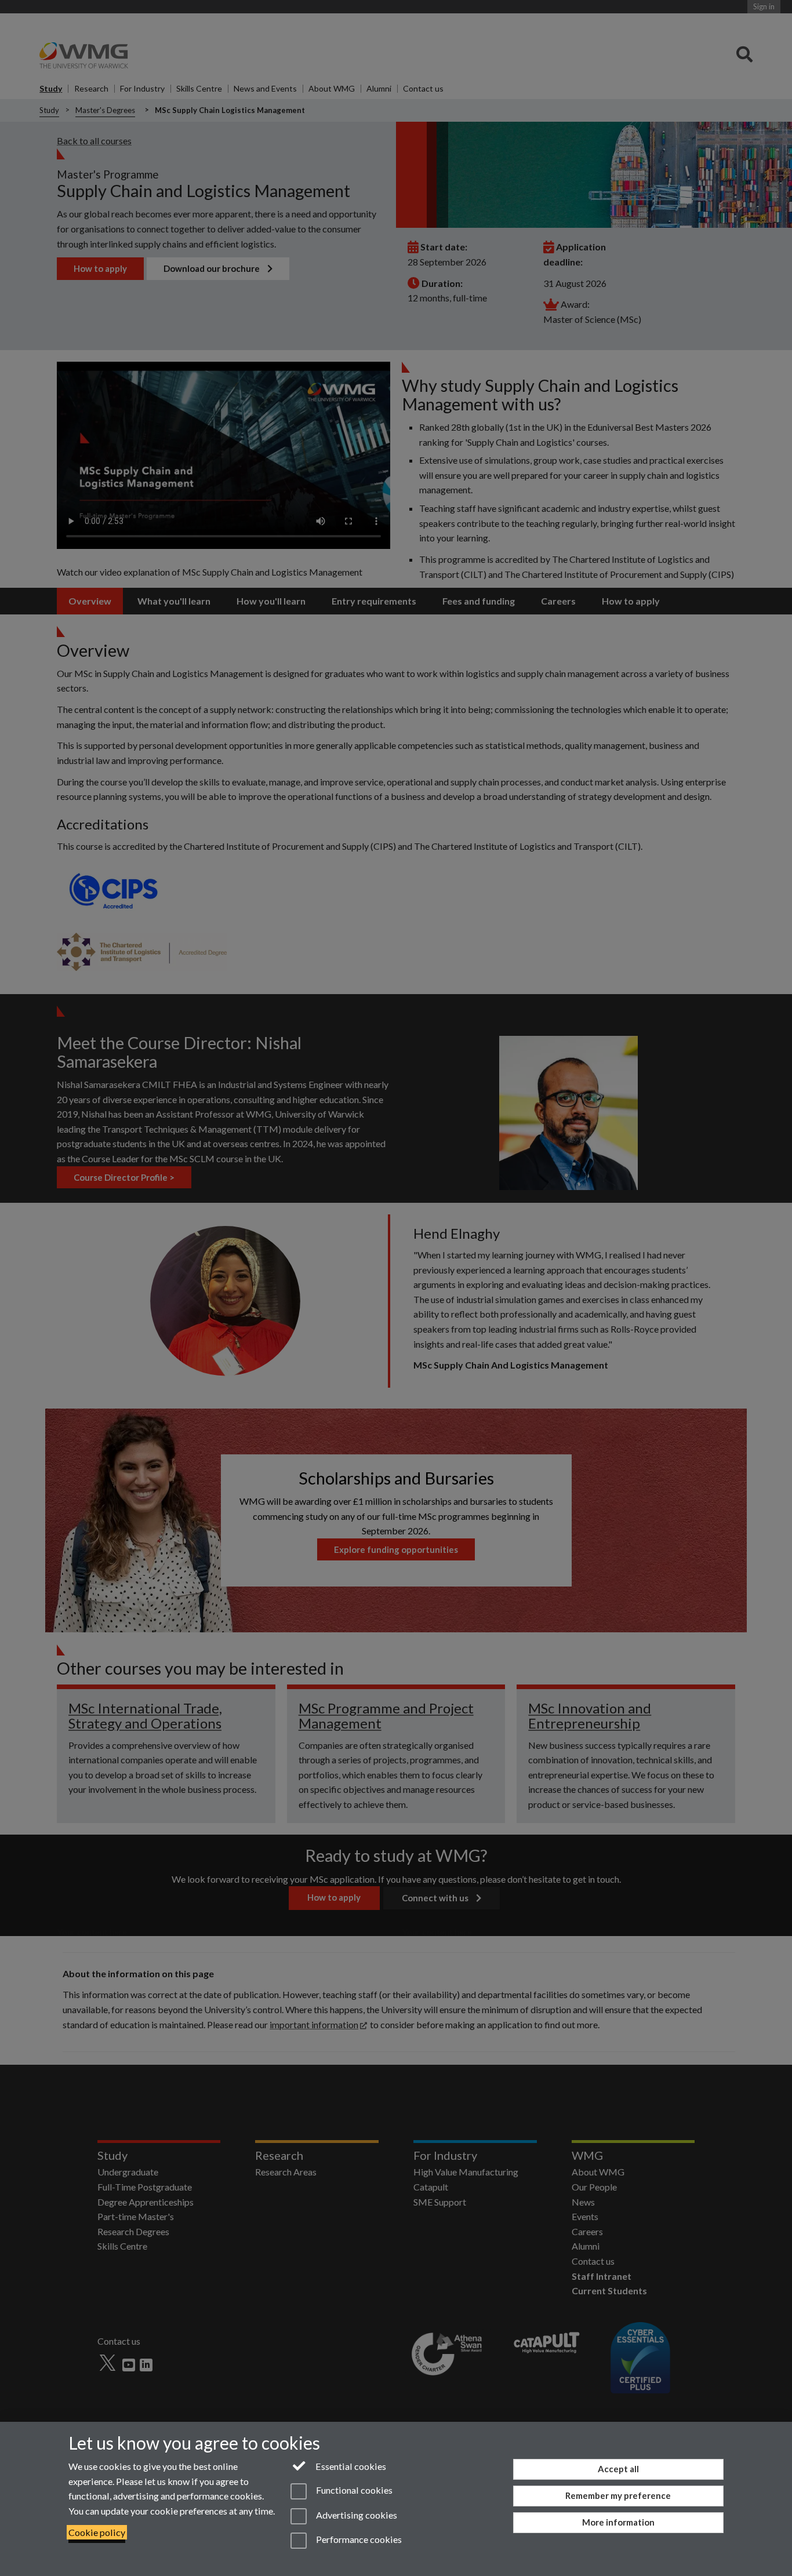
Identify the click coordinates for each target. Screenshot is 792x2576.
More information (618, 2522)
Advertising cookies (355, 2515)
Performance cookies (358, 2539)
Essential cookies (350, 2466)
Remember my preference (618, 2495)
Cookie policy (97, 2532)
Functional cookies (353, 2491)
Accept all (618, 2469)
